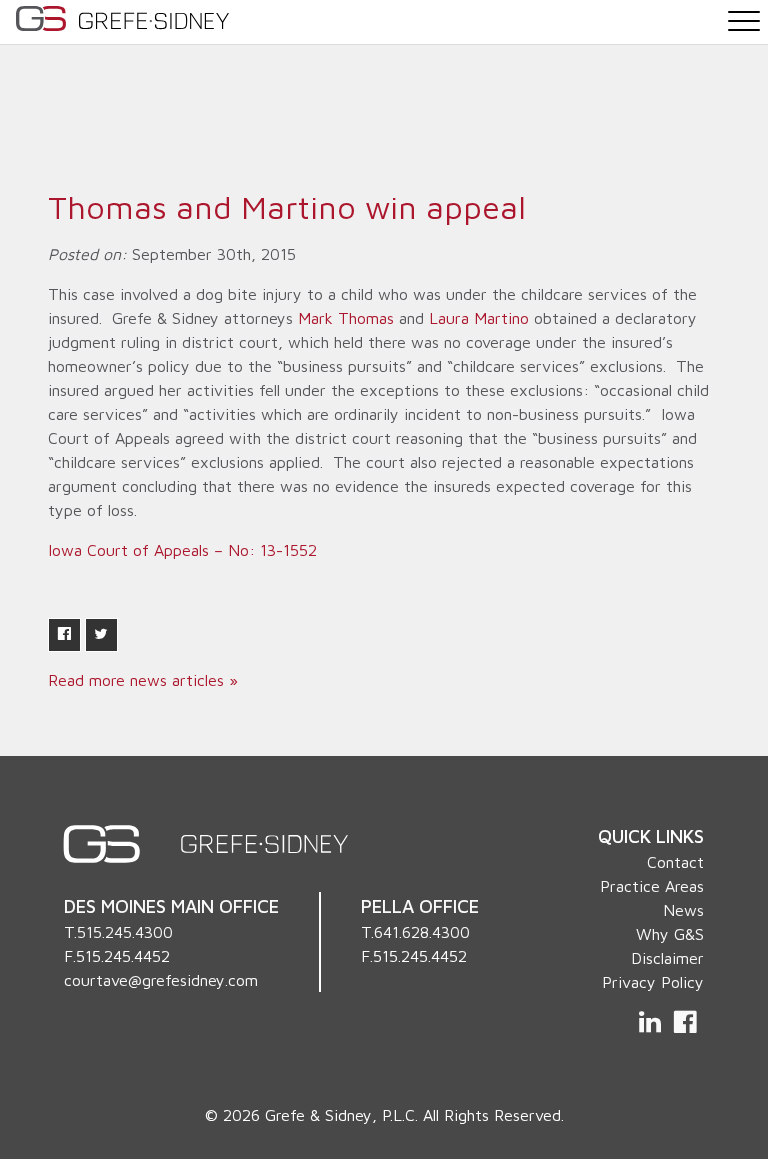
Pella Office (420, 906)
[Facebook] (685, 1022)
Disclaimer (667, 958)
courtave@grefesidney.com (161, 980)
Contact (675, 862)
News (683, 910)
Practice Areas (652, 886)
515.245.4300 (125, 932)
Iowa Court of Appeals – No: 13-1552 (182, 550)
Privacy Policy (653, 982)
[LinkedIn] (652, 1022)
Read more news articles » (143, 680)
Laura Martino (479, 318)
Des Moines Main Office (171, 906)
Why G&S (670, 934)
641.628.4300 (422, 932)
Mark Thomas (346, 318)
